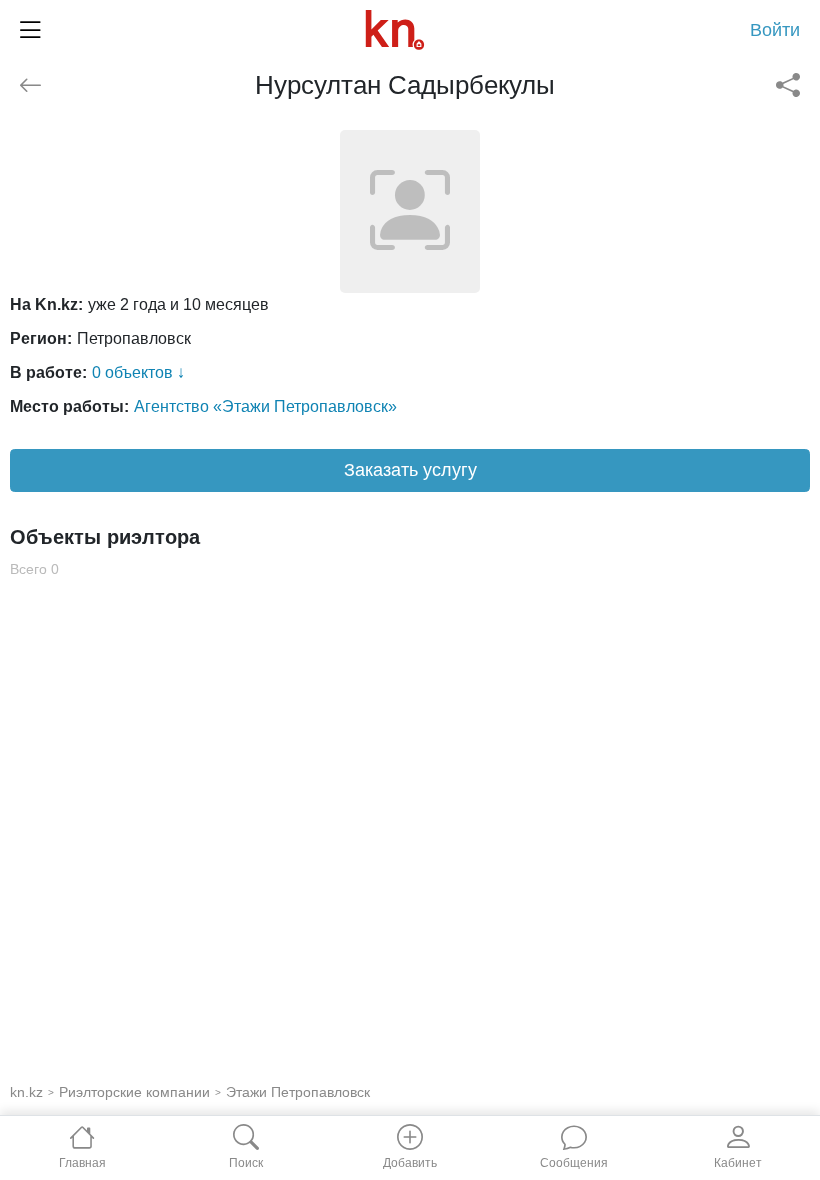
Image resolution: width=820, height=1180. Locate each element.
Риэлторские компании (134, 1092)
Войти (775, 30)
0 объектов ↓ (138, 372)
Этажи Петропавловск (298, 1092)
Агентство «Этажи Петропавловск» (265, 406)
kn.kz (26, 1092)
